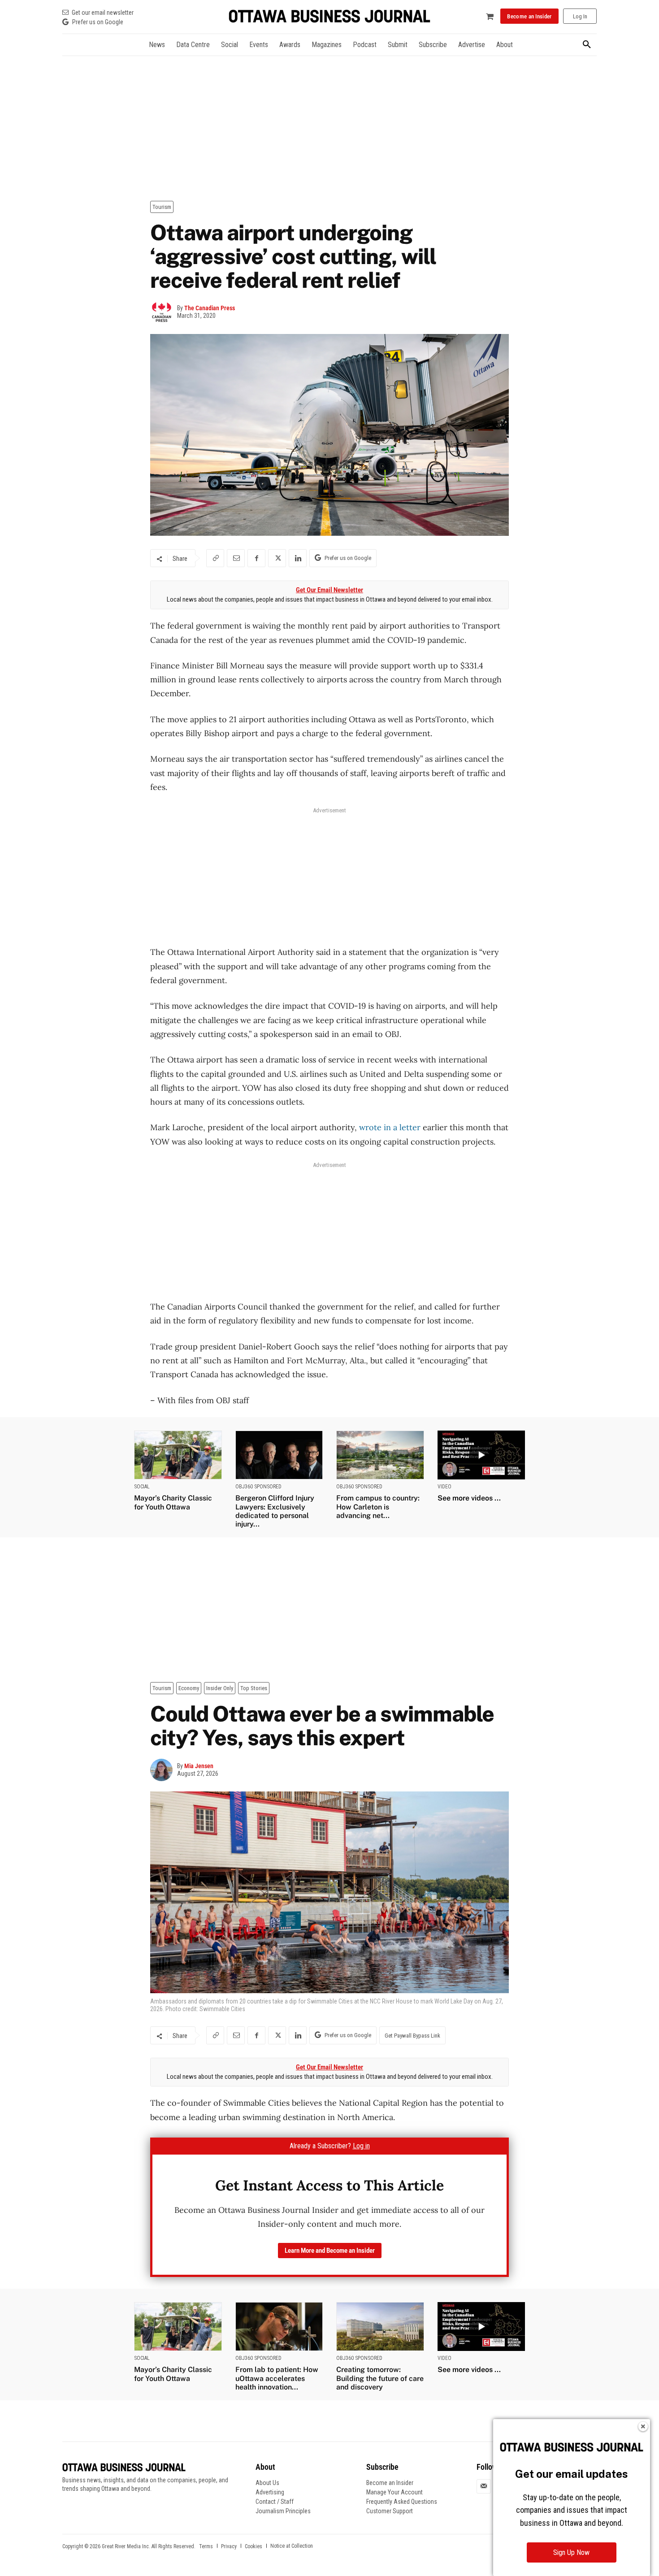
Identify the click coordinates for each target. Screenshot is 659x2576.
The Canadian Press (210, 308)
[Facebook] (256, 558)
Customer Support (390, 2511)
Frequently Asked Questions (402, 2502)
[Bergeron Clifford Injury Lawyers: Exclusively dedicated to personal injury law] (279, 1455)
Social (142, 1487)
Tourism (162, 207)
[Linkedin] (298, 558)
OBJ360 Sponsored (258, 1487)
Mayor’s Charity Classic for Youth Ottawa (173, 1502)
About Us (267, 2483)
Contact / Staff (275, 2502)
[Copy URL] (215, 558)
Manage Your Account (395, 2492)
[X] (277, 558)
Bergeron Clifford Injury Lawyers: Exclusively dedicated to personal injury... (275, 1511)
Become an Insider (390, 2483)
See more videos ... (469, 1498)
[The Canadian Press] (164, 312)
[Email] (236, 558)
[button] (587, 45)
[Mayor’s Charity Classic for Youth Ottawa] (178, 1455)
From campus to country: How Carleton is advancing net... (378, 1507)
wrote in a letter (390, 1127)
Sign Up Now (571, 2552)
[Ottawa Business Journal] (329, 16)
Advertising (270, 2492)
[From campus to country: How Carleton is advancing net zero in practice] (380, 1455)
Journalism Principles (283, 2511)
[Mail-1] (484, 2486)
